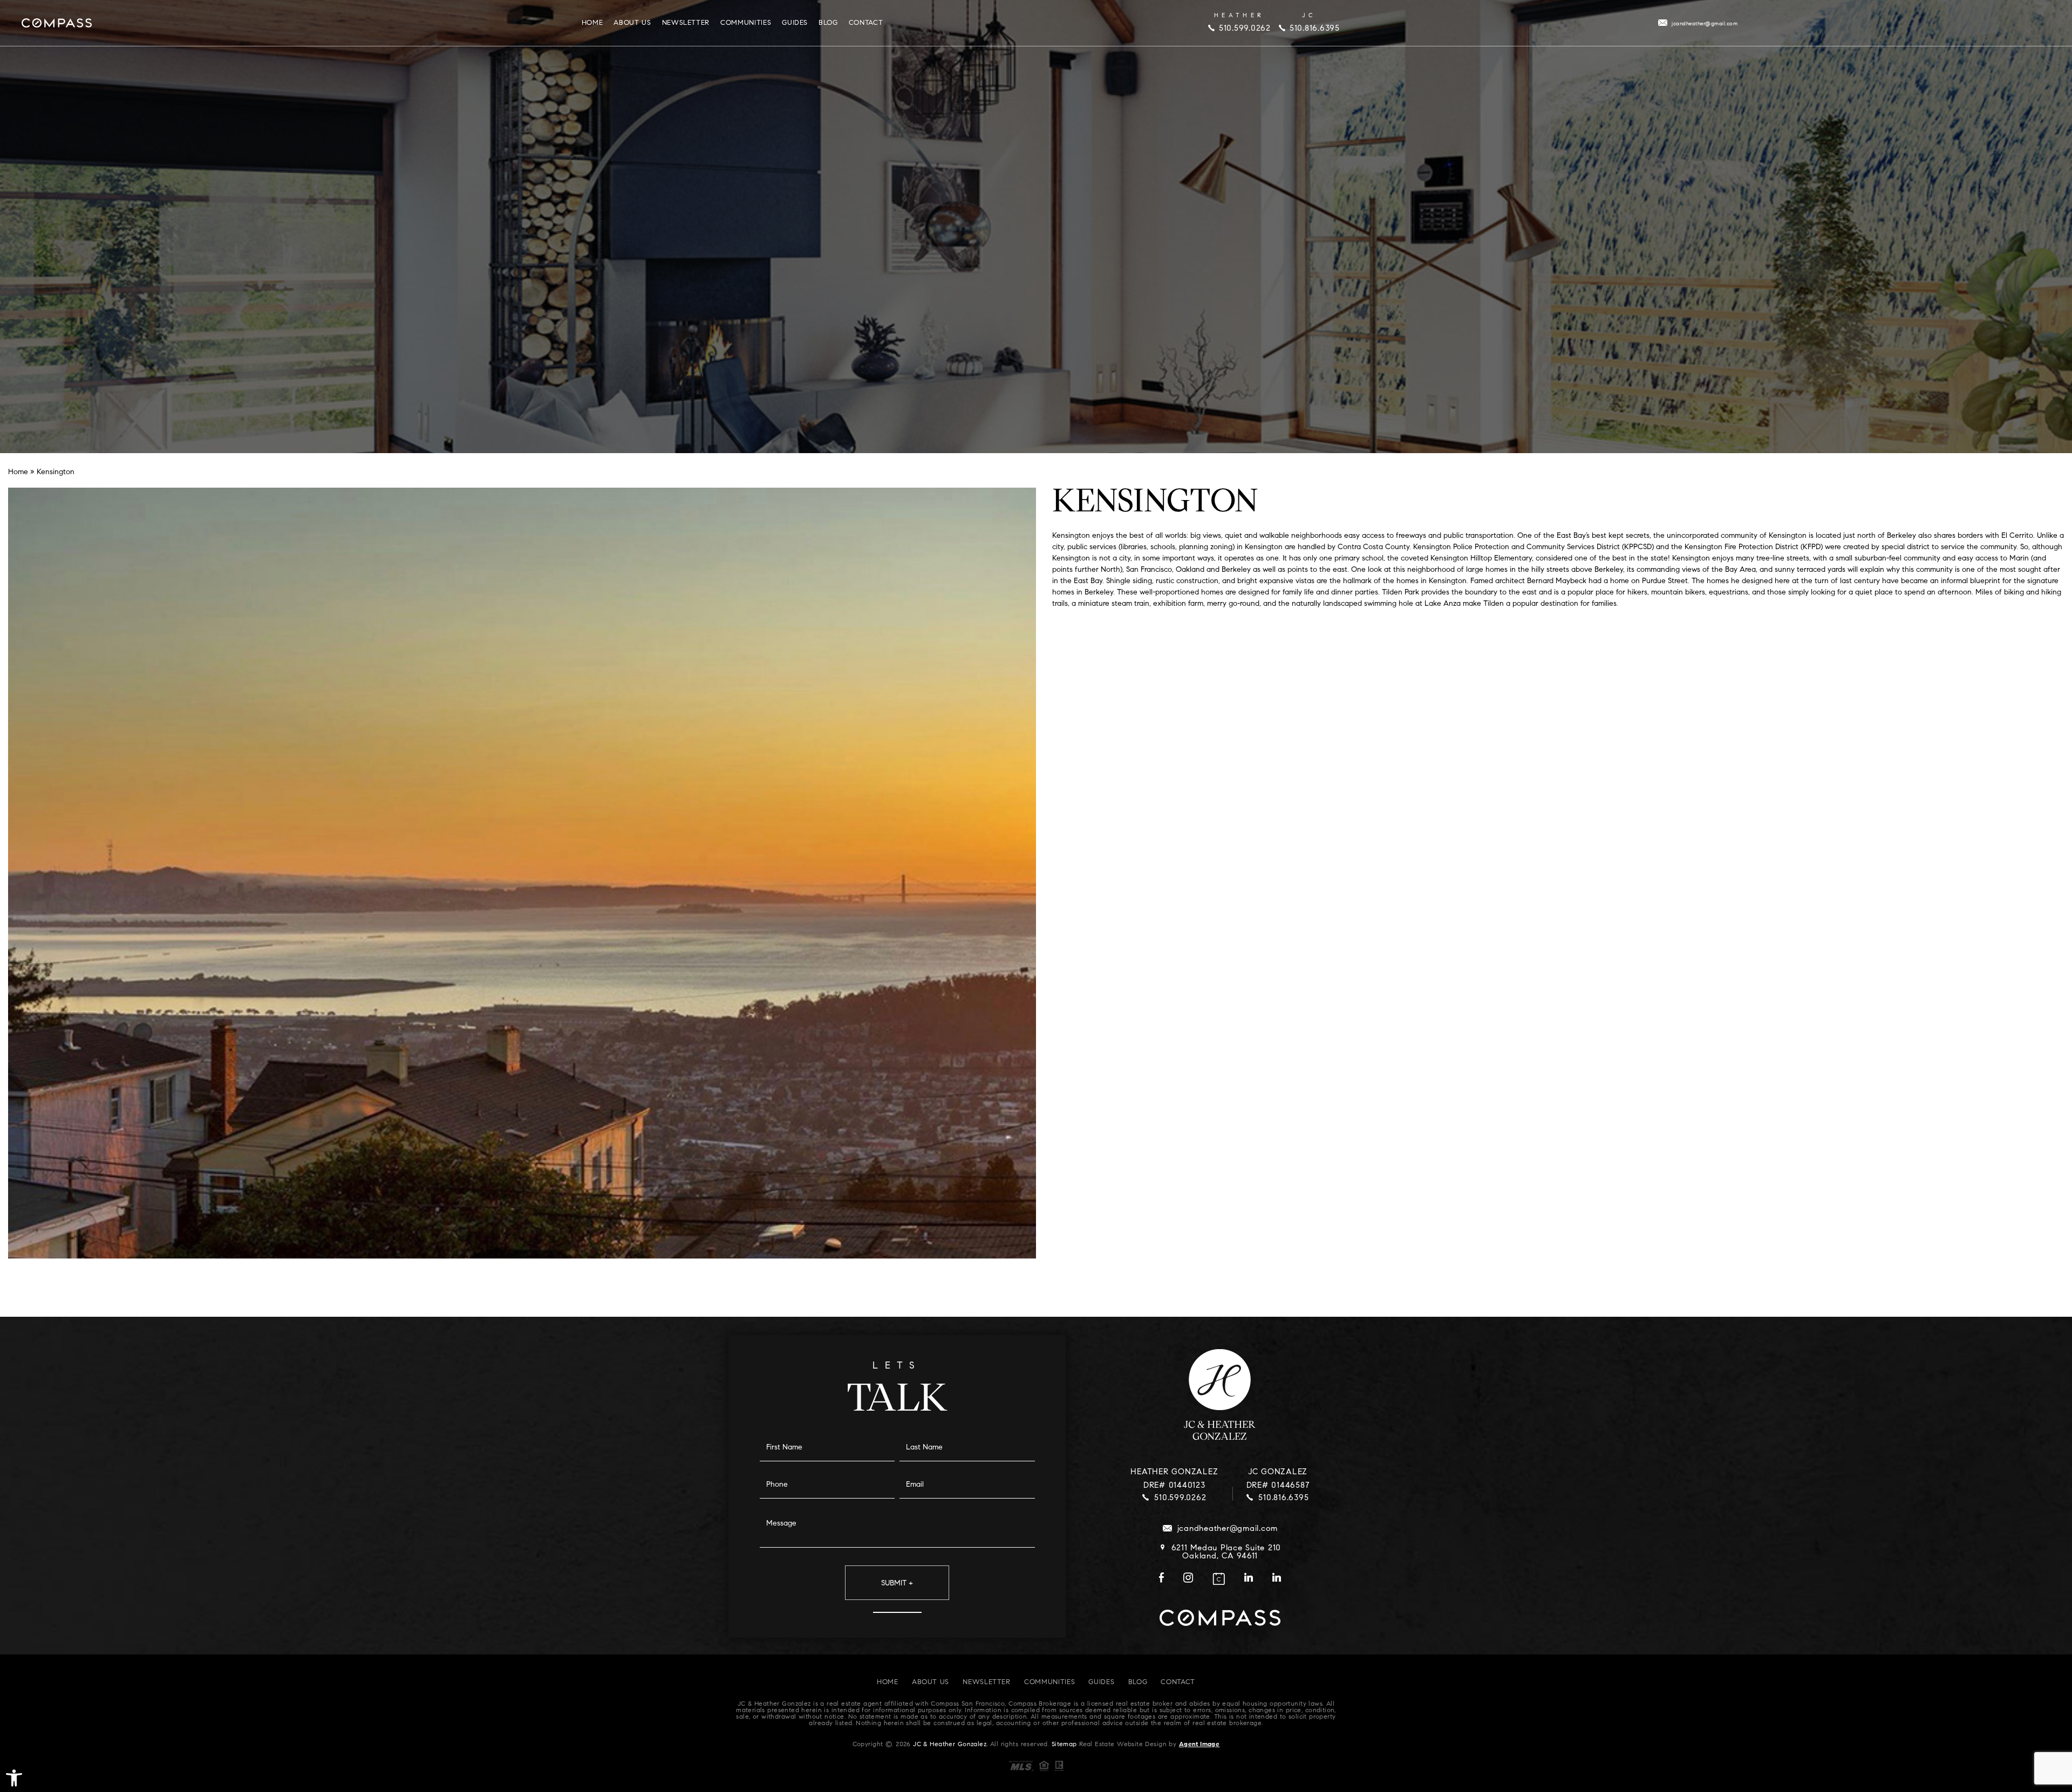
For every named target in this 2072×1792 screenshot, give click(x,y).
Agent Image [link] (1199, 1745)
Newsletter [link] (686, 23)
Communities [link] (746, 23)
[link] (14, 1778)
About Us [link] (632, 23)
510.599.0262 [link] (1245, 29)
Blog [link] (828, 23)
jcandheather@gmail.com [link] (1705, 24)
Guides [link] (795, 23)
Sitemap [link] (1064, 1745)
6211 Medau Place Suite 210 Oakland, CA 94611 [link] (1226, 1552)
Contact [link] (866, 23)
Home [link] (592, 23)
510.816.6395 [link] (1315, 29)
